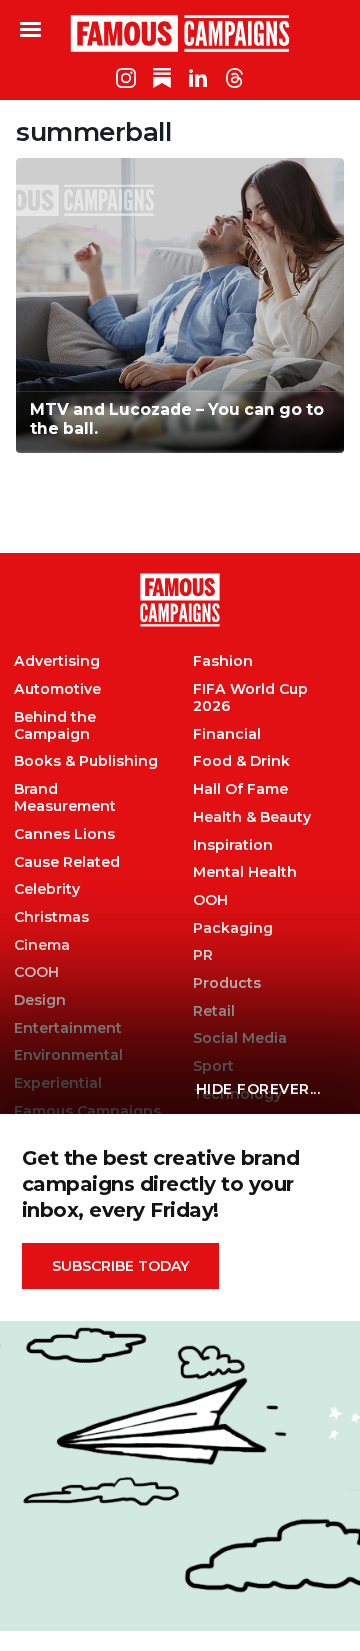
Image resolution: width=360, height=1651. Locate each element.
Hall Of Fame (240, 789)
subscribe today (120, 1266)
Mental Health (245, 872)
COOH (36, 972)
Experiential (58, 1083)
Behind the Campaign (55, 726)
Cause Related (67, 862)
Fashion (223, 661)
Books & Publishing (86, 761)
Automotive (57, 689)
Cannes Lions (64, 834)
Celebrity (47, 889)
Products (227, 983)
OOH (210, 900)
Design (40, 1000)
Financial (227, 734)
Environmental (68, 1055)
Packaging (233, 928)
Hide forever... (258, 1089)
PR (203, 955)
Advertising (57, 661)
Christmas (51, 917)
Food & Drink (241, 761)
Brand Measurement (65, 798)
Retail (214, 1011)
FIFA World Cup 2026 (250, 698)
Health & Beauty (252, 817)
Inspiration (233, 845)
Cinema (42, 945)
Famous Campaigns (180, 33)
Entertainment (68, 1028)
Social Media (240, 1038)
